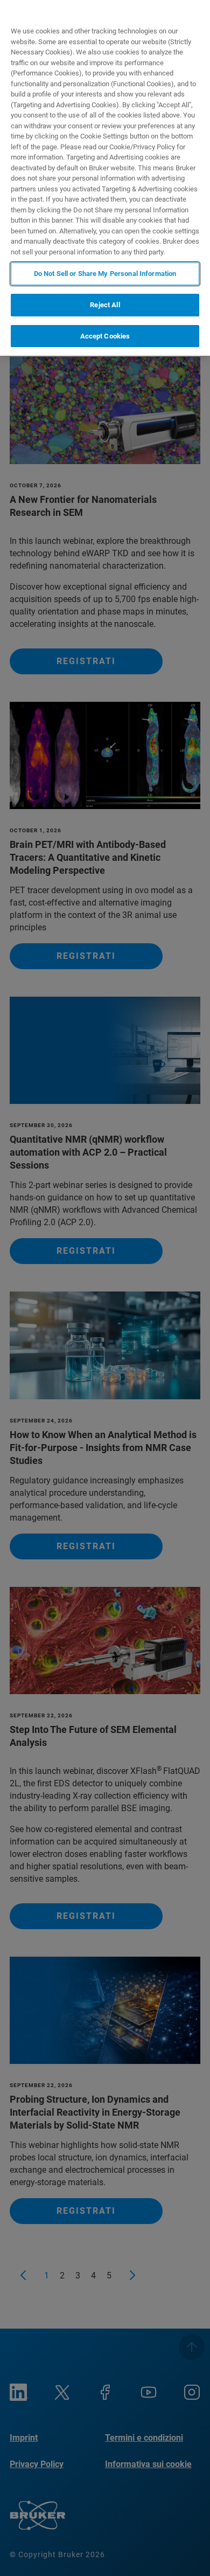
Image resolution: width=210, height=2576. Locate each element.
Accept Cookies (105, 336)
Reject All (105, 305)
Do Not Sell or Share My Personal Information (105, 274)
